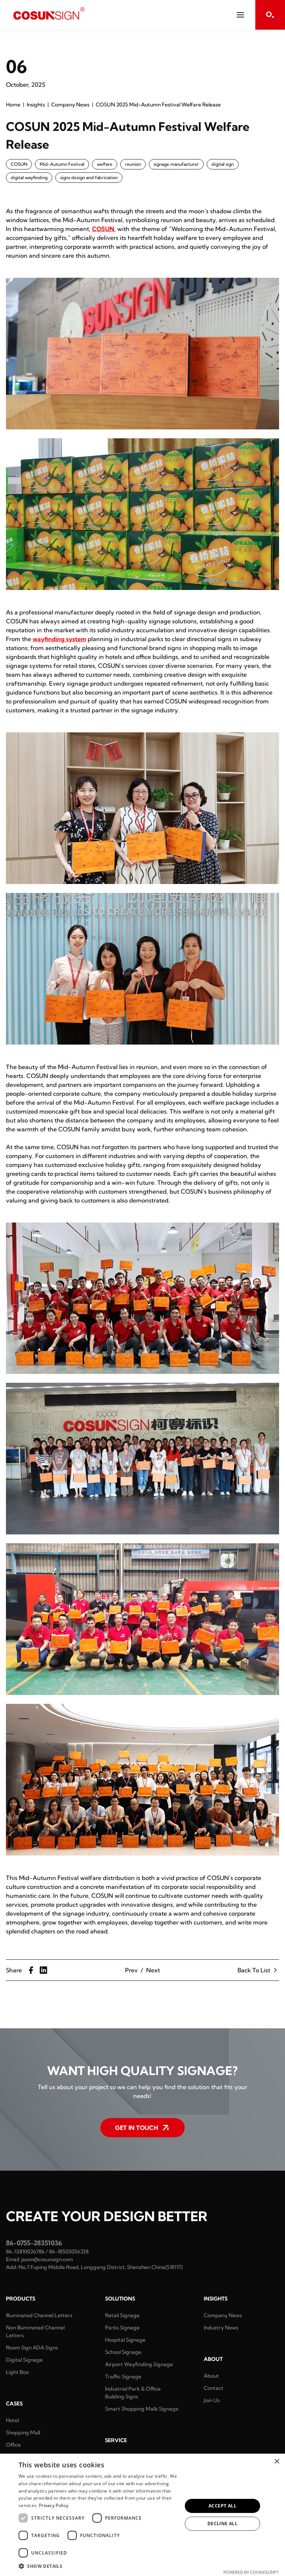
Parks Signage (122, 2328)
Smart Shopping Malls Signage (142, 2409)
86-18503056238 (69, 2252)
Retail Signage (122, 2315)
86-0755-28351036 (34, 2243)
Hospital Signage (125, 2340)
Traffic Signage (123, 2377)
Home (13, 105)
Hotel (12, 2420)
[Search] (270, 15)
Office (13, 2445)
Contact (214, 2388)
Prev (131, 1970)
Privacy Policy (54, 2505)
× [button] (277, 2462)
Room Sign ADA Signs (32, 2348)
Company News (70, 105)
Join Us (212, 2400)
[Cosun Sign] (49, 13)
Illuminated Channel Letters (39, 2315)
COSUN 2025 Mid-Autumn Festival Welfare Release (158, 105)
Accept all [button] (222, 2506)
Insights (36, 105)
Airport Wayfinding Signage (139, 2364)
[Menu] (240, 15)
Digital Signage (24, 2360)
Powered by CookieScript (251, 2572)
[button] (98, 2566)
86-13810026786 (25, 2252)
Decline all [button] (222, 2524)
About (211, 2376)
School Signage (123, 2352)
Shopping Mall (23, 2432)
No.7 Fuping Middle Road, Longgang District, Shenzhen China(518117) (101, 2267)
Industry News (221, 2328)
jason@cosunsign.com (47, 2259)
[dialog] (142, 2515)
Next (153, 1970)
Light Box (17, 2372)
